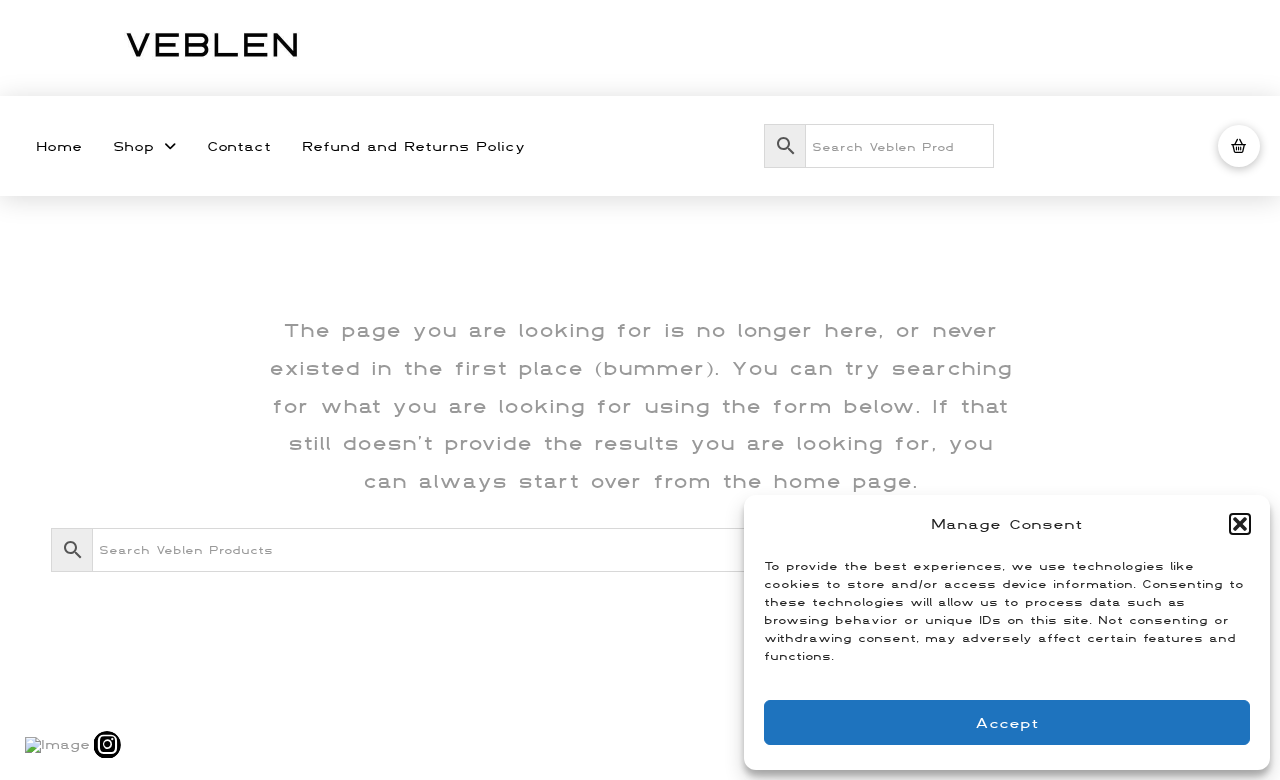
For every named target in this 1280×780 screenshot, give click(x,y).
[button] (1240, 524)
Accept (1007, 722)
